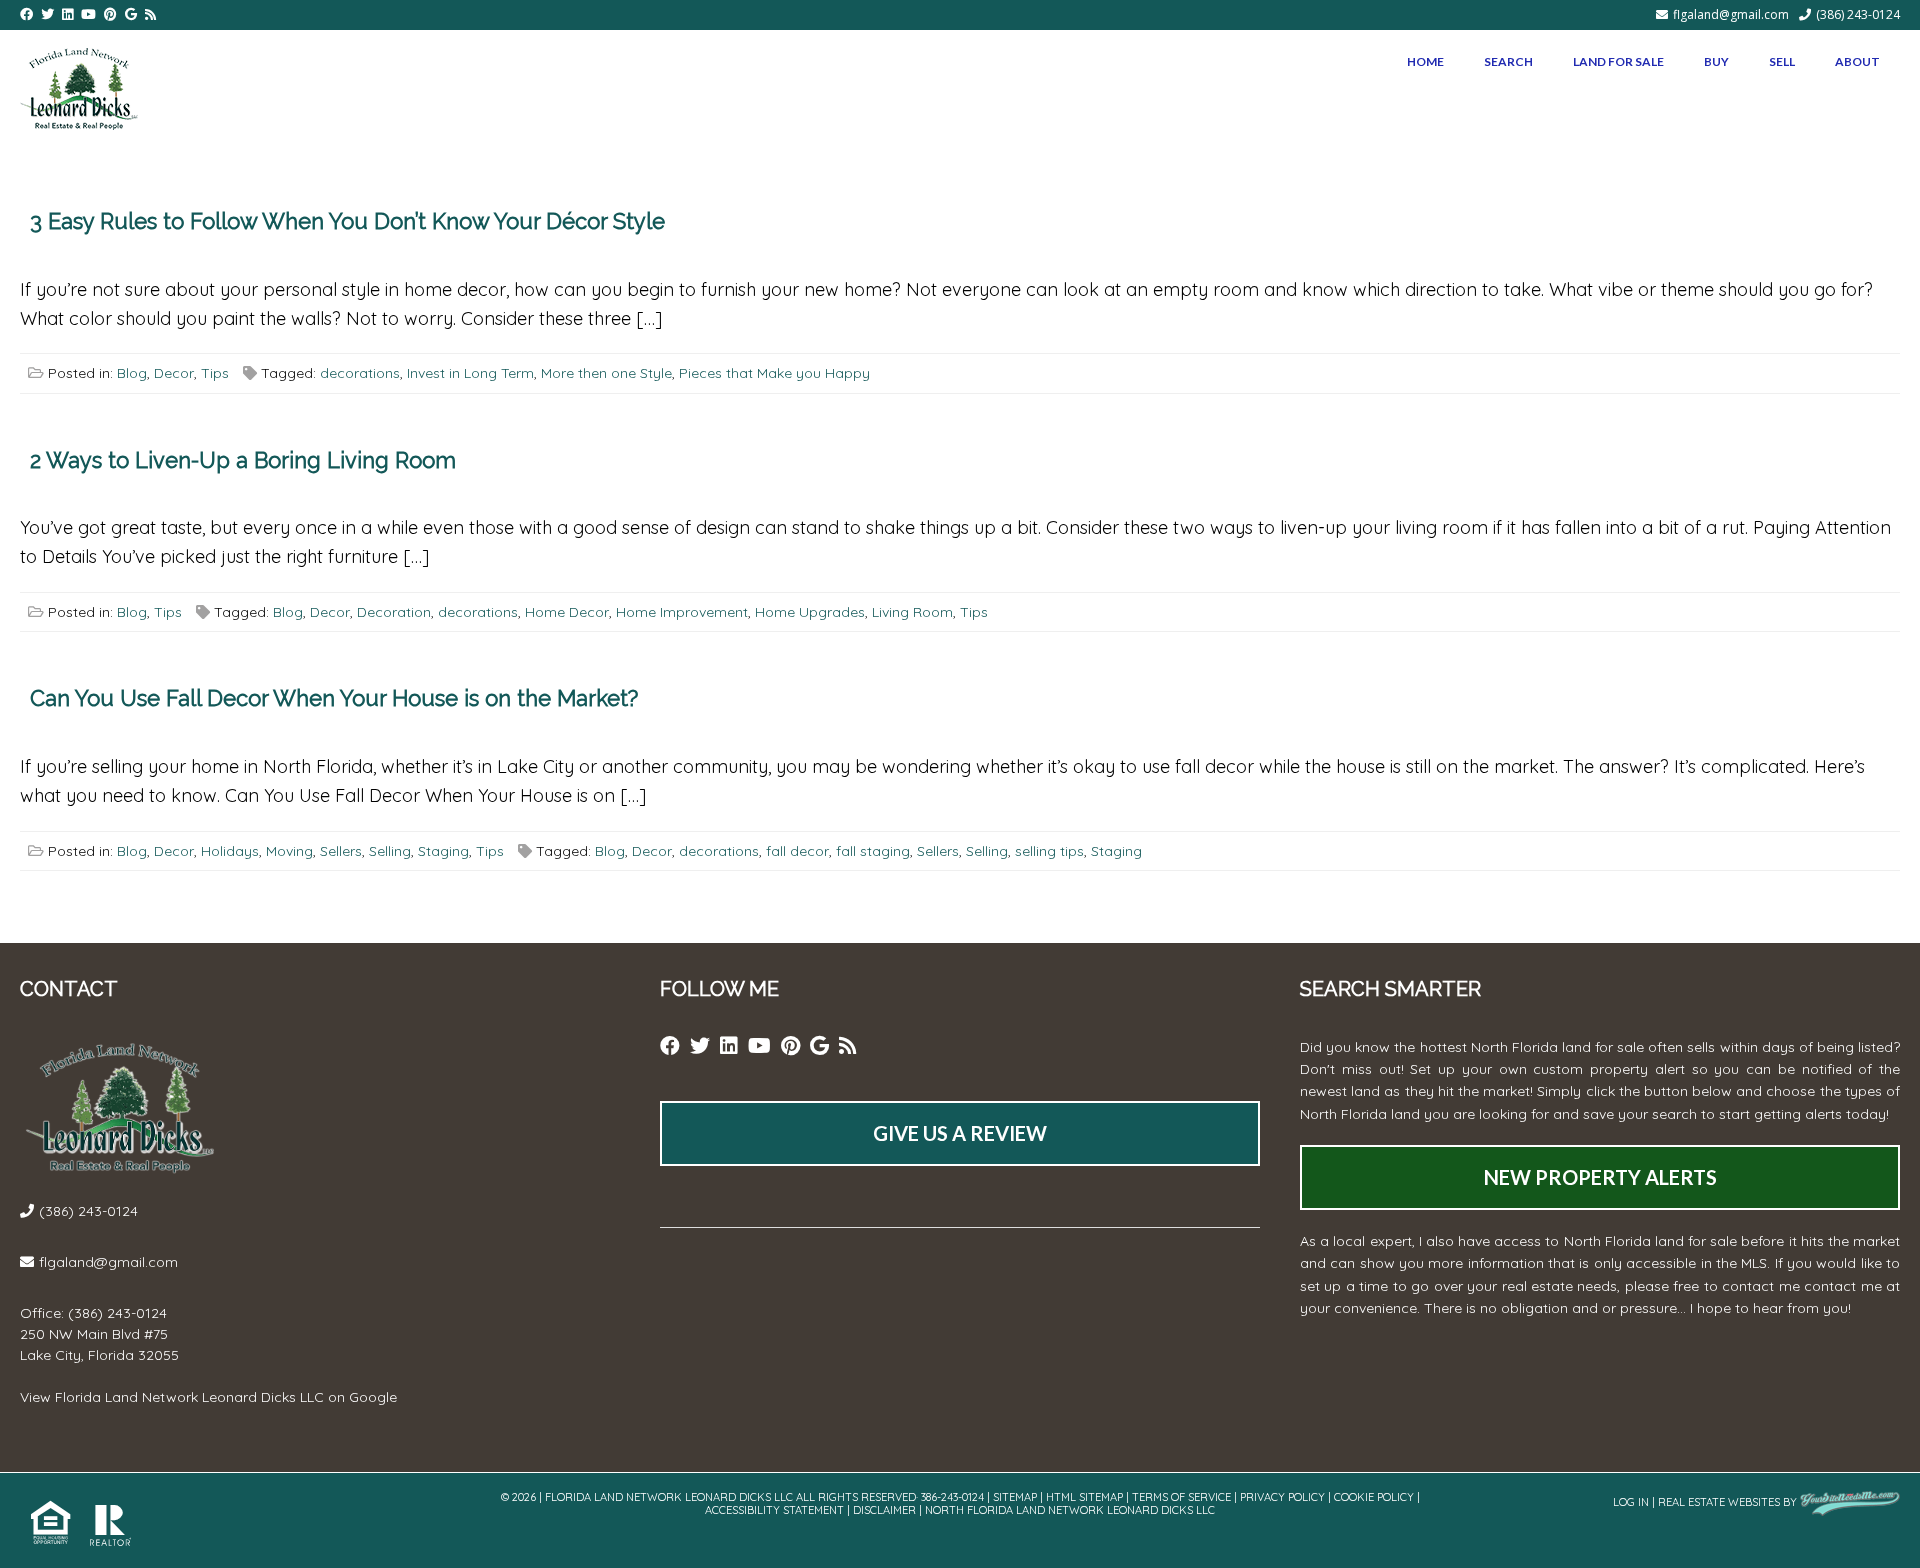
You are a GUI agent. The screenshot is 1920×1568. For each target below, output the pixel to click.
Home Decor (567, 612)
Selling (390, 851)
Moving (289, 851)
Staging (443, 851)
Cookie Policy (1374, 1497)
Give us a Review (960, 1133)
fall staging (873, 851)
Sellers (341, 851)
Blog (132, 373)
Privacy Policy (1282, 1497)
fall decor (797, 851)
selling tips (1049, 851)
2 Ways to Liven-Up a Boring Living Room (243, 460)
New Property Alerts (1600, 1177)
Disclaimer (884, 1510)
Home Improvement (682, 612)
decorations (360, 373)
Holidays (230, 851)
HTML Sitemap (1084, 1497)
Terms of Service (1181, 1497)
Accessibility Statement (774, 1510)
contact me (1842, 1286)
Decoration (394, 612)
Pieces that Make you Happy (774, 373)
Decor (174, 373)
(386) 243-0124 (1858, 14)
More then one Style (606, 373)
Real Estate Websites (1719, 1502)
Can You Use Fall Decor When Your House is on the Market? (334, 698)
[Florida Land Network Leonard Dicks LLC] (79, 85)
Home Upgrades (810, 612)
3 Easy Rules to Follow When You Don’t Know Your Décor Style (347, 221)
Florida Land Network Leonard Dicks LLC (189, 1397)
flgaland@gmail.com (1731, 14)
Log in (1631, 1502)
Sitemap (1015, 1497)
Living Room (912, 612)
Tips (215, 373)
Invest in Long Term (470, 373)
